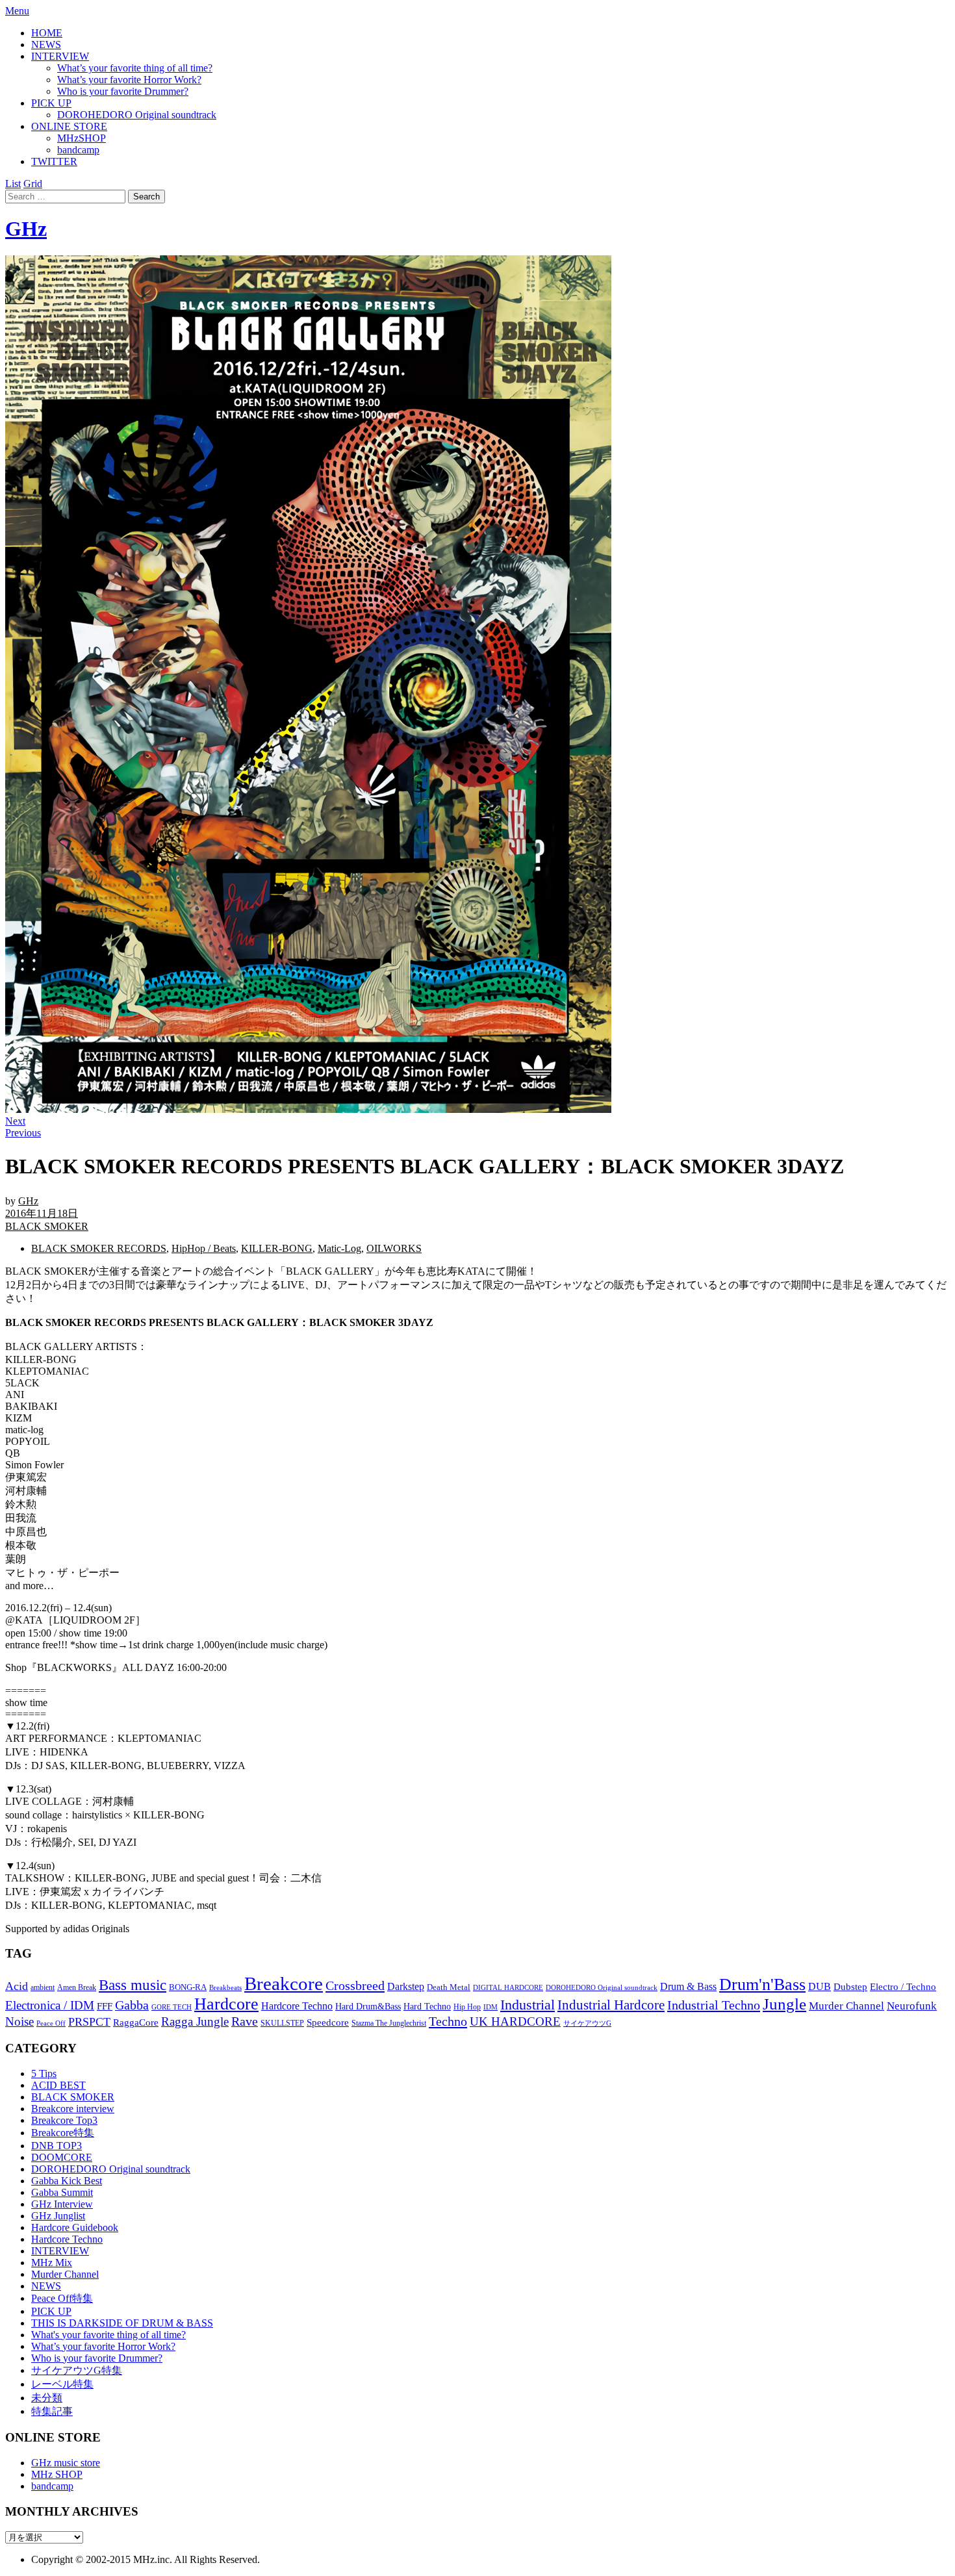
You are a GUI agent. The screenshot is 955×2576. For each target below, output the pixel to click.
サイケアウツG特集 (77, 2370)
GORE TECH (172, 2007)
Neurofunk (912, 2006)
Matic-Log (339, 1248)
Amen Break (77, 1988)
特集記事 (52, 2411)
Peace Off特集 (62, 2298)
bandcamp (78, 150)
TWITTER (54, 161)
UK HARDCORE (515, 2021)
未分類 (47, 2398)
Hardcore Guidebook (75, 2227)
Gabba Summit (62, 2192)
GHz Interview (62, 2204)
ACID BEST (58, 2085)
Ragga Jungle (195, 2021)
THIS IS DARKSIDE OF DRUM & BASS (122, 2323)
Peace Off (51, 2023)
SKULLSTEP (282, 2023)
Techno (448, 2021)
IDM (490, 2007)
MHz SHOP (57, 2474)
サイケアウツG (587, 2023)
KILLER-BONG (277, 1248)
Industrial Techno (714, 2005)
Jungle (784, 2004)
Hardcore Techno (297, 2006)
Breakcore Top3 (64, 2120)
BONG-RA (188, 1987)
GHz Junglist (58, 2216)
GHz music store (66, 2463)
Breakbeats (225, 1987)
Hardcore (226, 2004)
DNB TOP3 (57, 2146)
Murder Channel (847, 2006)
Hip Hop (467, 2007)
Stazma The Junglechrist (389, 2023)
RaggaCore (136, 2022)
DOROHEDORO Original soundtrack (137, 115)
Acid (17, 1986)
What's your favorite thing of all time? (108, 2335)
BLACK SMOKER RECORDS (99, 1248)
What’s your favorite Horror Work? (129, 80)
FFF (105, 2006)
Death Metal (449, 1987)
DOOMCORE (62, 2157)
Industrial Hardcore (611, 2005)
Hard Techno (427, 2006)
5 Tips (44, 2073)
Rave (245, 2021)
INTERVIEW (60, 56)
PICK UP (51, 103)
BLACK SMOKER (47, 1226)
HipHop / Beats (204, 1248)
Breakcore (284, 1983)
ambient (43, 1987)
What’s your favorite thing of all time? (135, 68)
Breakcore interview (73, 2109)
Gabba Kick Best (67, 2181)
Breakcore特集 (63, 2133)
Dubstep (850, 1987)
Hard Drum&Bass (368, 2007)
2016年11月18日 (42, 1213)
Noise (19, 2021)
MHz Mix (52, 2263)
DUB (820, 1987)
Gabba (132, 2005)
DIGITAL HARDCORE (508, 1987)
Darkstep (406, 1986)
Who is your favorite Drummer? (123, 91)
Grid (33, 184)
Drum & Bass (688, 1986)
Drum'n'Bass (762, 1984)
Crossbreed (355, 1985)
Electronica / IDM (50, 2005)
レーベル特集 (62, 2384)
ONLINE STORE (69, 126)
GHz (26, 229)
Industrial (528, 2005)
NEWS (46, 45)
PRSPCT (89, 2022)
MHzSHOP (82, 138)
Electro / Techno (903, 1987)
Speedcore (328, 2022)
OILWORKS (394, 1248)
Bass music (133, 1985)
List (13, 184)
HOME (47, 33)
